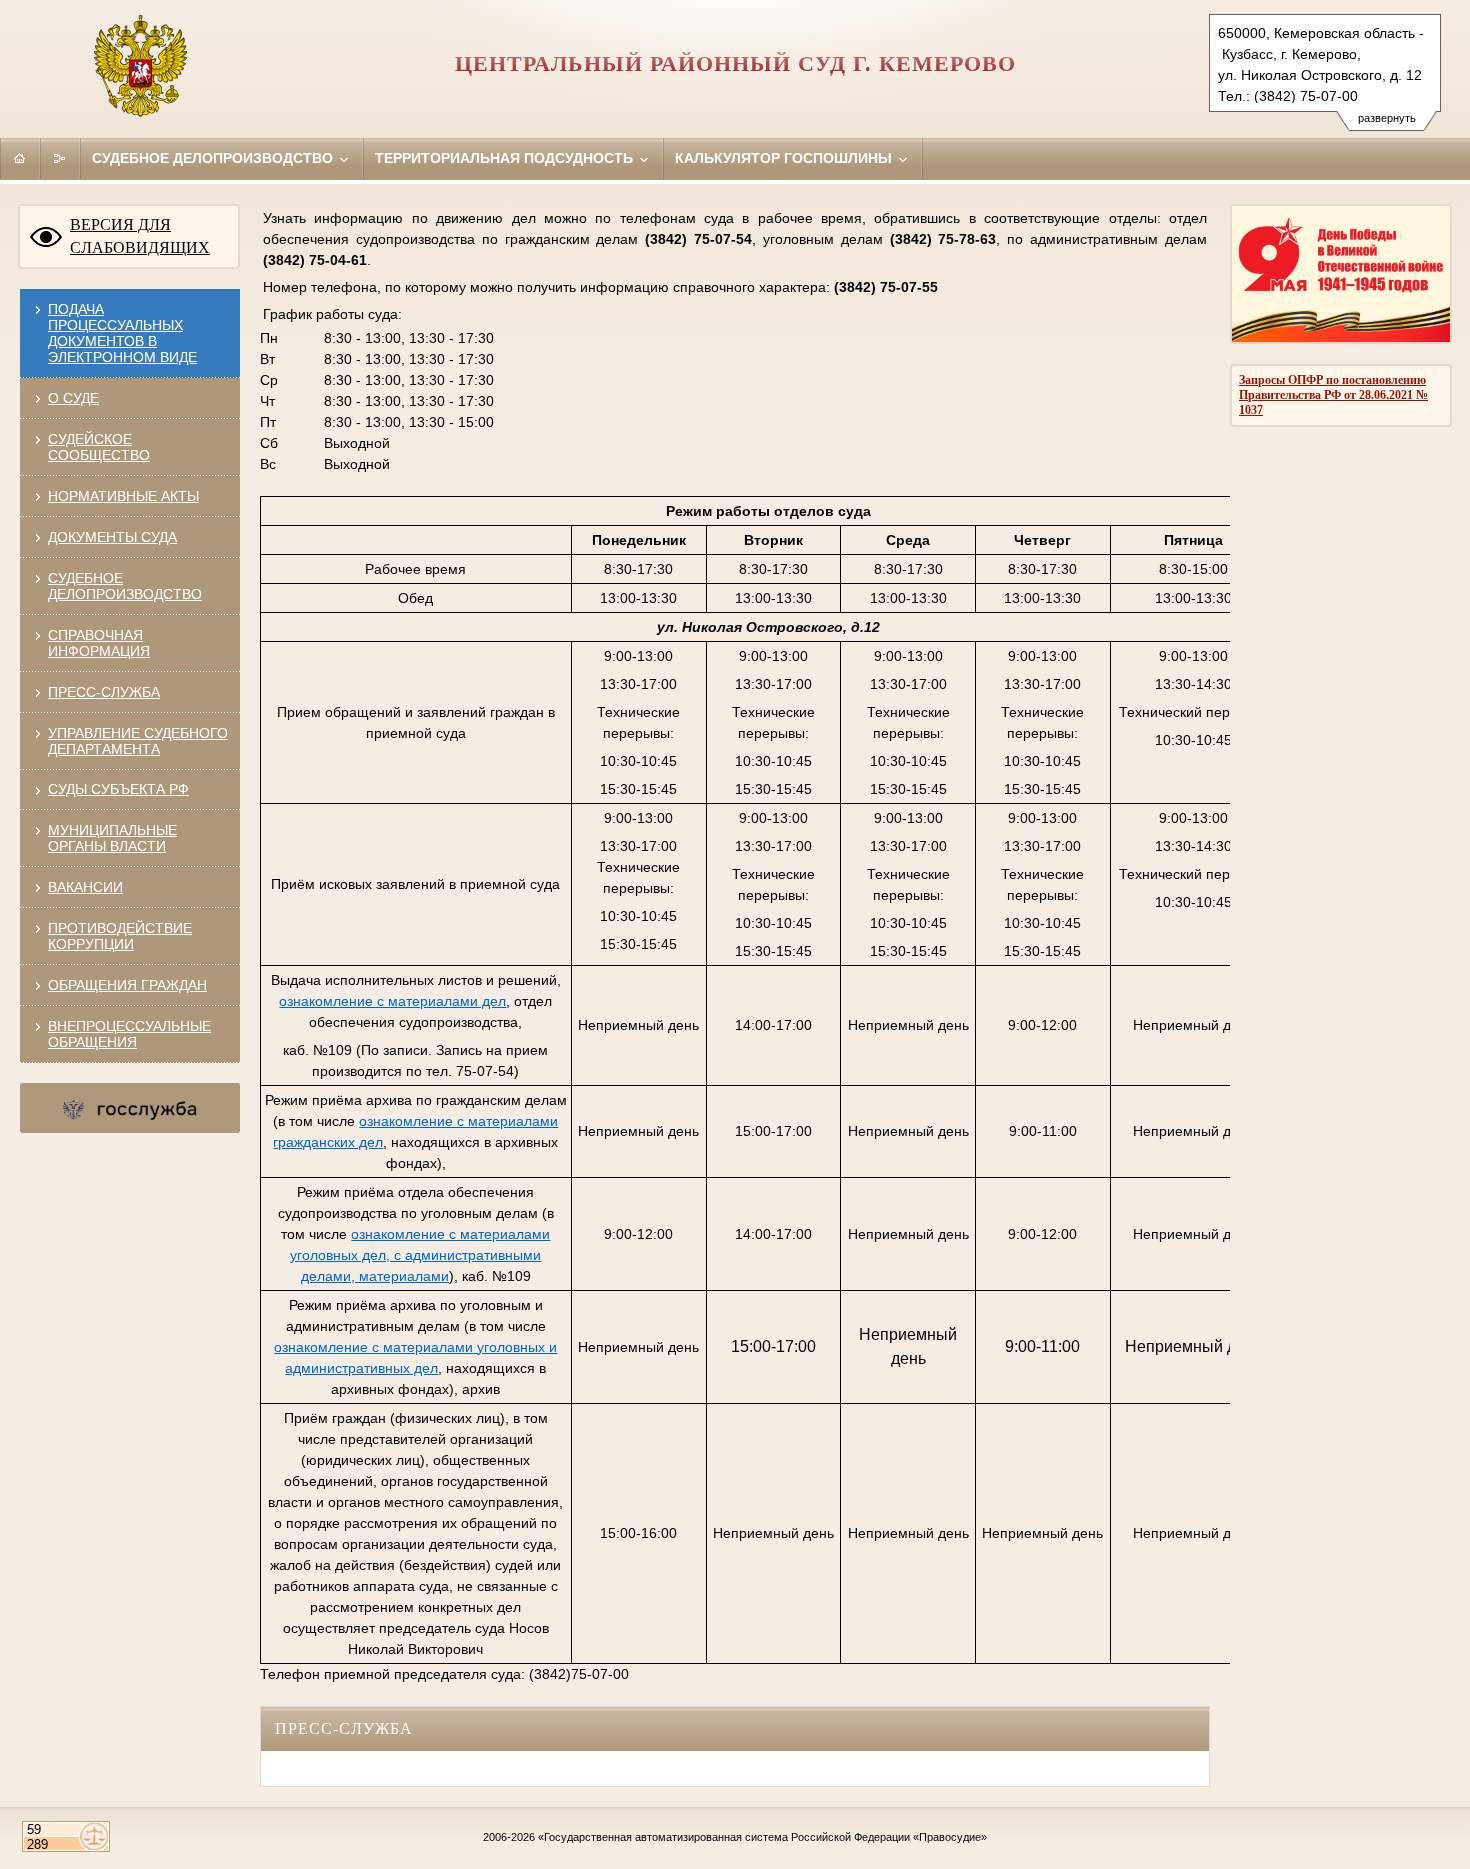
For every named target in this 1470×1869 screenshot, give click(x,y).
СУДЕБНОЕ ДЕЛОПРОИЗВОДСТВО (125, 586)
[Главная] (20, 158)
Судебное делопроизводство (214, 158)
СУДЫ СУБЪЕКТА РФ (118, 789)
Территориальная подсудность (506, 158)
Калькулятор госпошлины (785, 158)
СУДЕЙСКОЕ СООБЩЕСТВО (99, 447)
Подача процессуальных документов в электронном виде (122, 333)
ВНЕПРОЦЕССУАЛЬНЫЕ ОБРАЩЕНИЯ (129, 1034)
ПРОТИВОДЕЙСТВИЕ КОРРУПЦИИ (120, 936)
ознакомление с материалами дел (392, 1001)
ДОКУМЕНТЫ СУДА (112, 537)
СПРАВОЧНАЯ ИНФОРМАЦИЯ (99, 643)
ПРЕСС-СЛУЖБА (104, 692)
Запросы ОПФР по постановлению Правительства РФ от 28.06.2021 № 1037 (1333, 395)
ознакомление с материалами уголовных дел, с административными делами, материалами (420, 1255)
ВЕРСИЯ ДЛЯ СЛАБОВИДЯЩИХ (140, 236)
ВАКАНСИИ (85, 887)
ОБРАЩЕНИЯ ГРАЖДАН (127, 985)
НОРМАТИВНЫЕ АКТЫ (123, 496)
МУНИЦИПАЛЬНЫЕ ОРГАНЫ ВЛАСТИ (112, 838)
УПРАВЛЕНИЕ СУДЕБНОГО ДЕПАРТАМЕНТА (138, 741)
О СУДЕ (73, 398)
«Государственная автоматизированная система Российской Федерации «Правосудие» (762, 1837)
